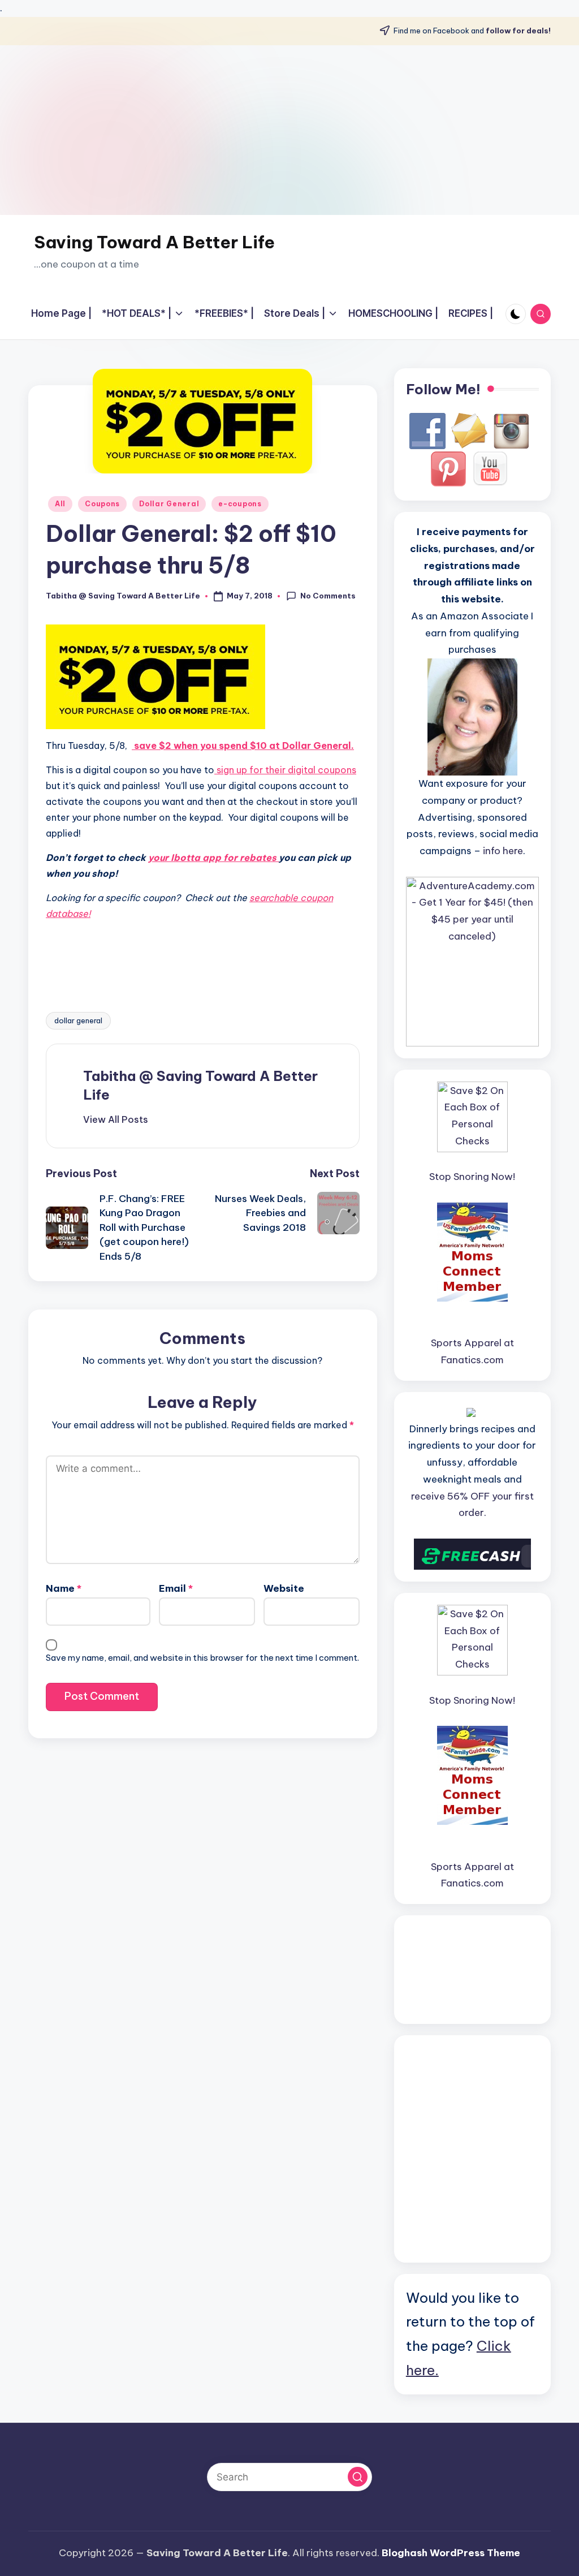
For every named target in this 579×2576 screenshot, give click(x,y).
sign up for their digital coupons (285, 770)
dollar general (78, 1020)
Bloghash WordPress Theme (451, 2553)
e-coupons (240, 504)
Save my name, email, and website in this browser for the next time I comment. (202, 1658)
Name (64, 1588)
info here (503, 851)
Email (176, 1588)
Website (284, 1588)
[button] (116, 1119)
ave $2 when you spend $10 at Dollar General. (247, 746)
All (60, 504)
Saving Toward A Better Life (154, 242)
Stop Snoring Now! (472, 1177)
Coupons (102, 504)
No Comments (328, 596)
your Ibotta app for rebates (213, 858)
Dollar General (169, 504)
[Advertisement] (289, 130)
